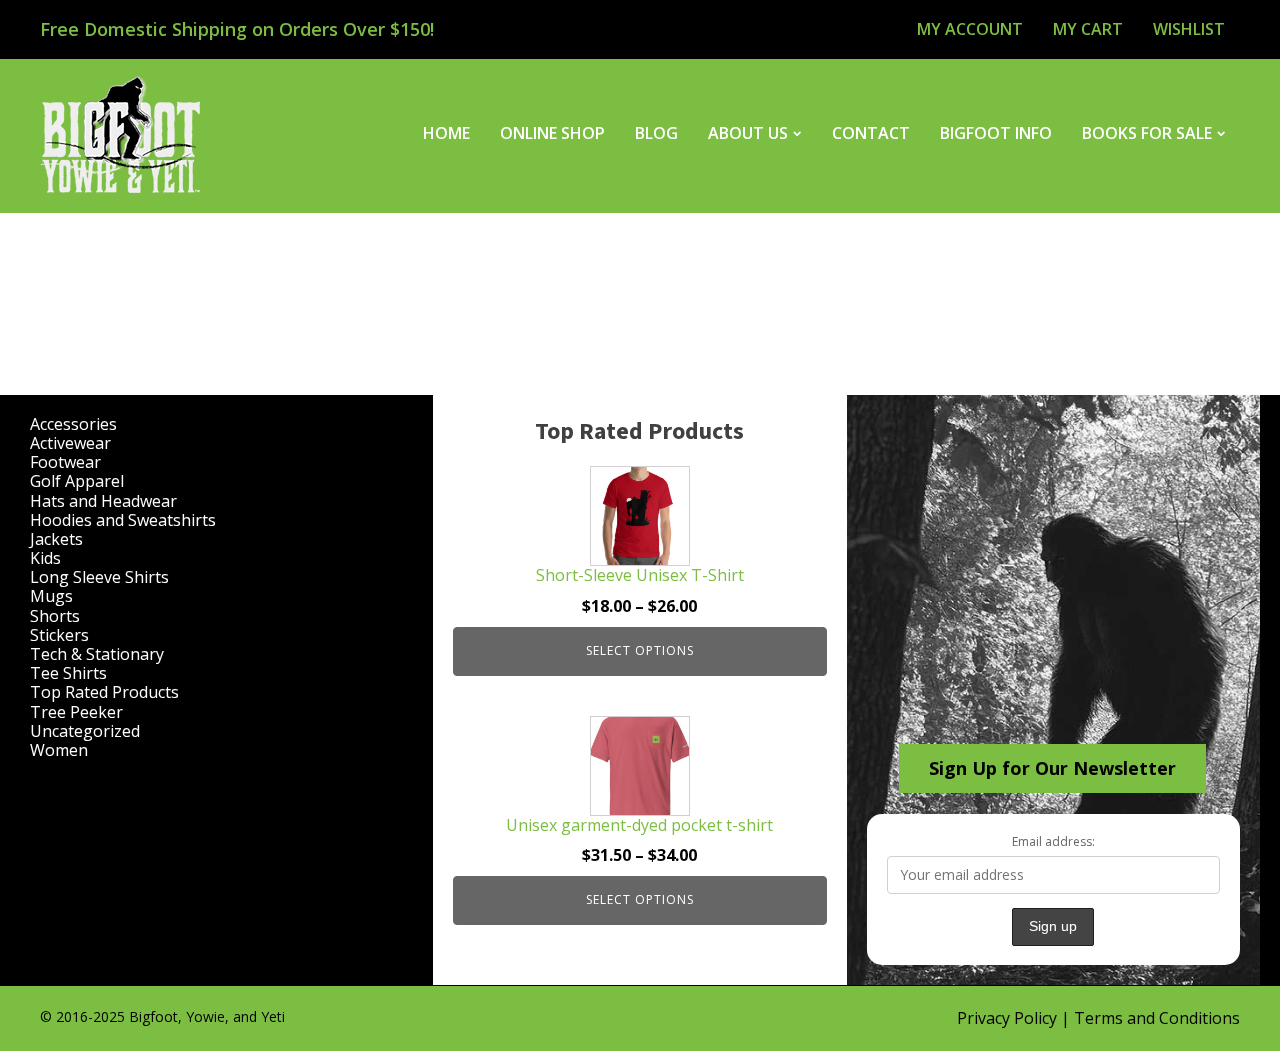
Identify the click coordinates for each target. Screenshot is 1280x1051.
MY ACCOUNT (970, 29)
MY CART (1088, 29)
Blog (656, 133)
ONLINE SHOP (552, 133)
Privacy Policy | (1015, 1018)
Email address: (1053, 841)
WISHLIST (1189, 29)
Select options (640, 650)
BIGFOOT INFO (996, 133)
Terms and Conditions (1157, 1018)
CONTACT (871, 133)
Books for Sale (1147, 133)
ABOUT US (748, 133)
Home (446, 133)
